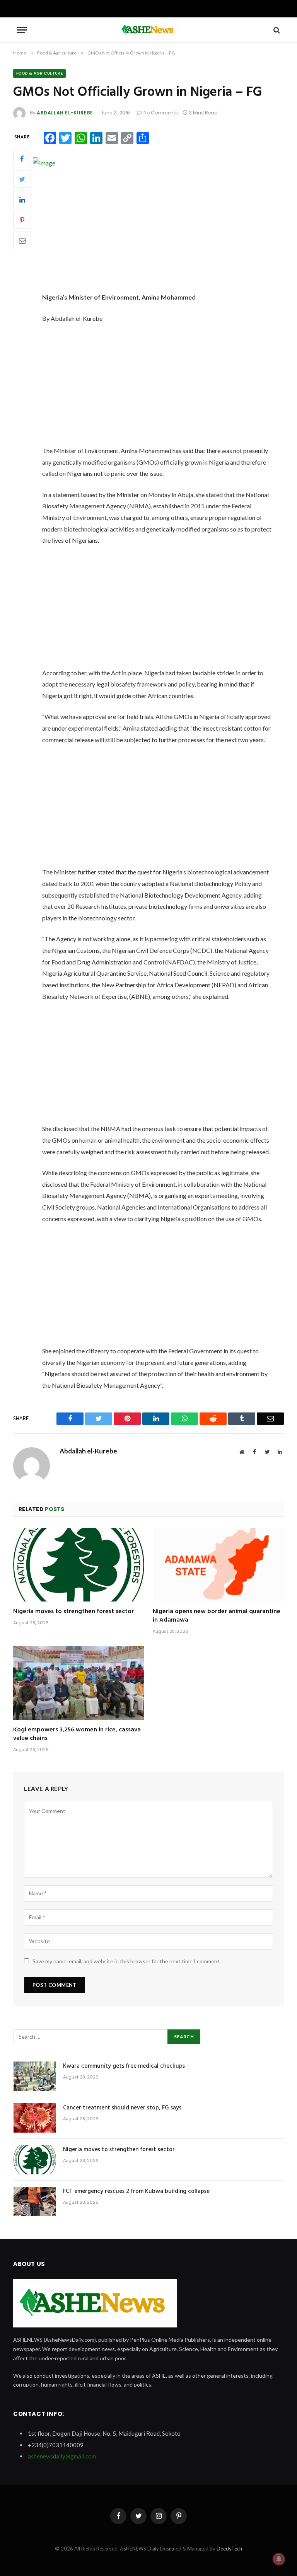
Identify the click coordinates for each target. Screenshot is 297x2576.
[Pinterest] (22, 220)
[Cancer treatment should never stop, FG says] (35, 2118)
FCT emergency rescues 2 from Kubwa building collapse (136, 2192)
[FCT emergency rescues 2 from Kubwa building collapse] (35, 2201)
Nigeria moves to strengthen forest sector (73, 1612)
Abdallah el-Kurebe (65, 113)
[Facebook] (22, 158)
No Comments (161, 113)
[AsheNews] (148, 30)
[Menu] (22, 30)
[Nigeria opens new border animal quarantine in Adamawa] (218, 1565)
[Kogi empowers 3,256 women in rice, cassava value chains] (79, 1683)
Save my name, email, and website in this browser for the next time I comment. (127, 1961)
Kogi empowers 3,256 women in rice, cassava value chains (77, 1734)
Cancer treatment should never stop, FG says (122, 2108)
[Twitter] (22, 179)
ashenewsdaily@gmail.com (62, 2456)
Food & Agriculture (39, 73)
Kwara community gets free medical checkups (124, 2066)
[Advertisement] (167, 234)
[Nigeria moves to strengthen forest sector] (79, 1565)
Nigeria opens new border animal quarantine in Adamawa (217, 1616)
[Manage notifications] (279, 2559)
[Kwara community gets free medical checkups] (35, 2076)
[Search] (276, 30)
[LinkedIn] (22, 199)
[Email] (22, 240)
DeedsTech (229, 2549)
